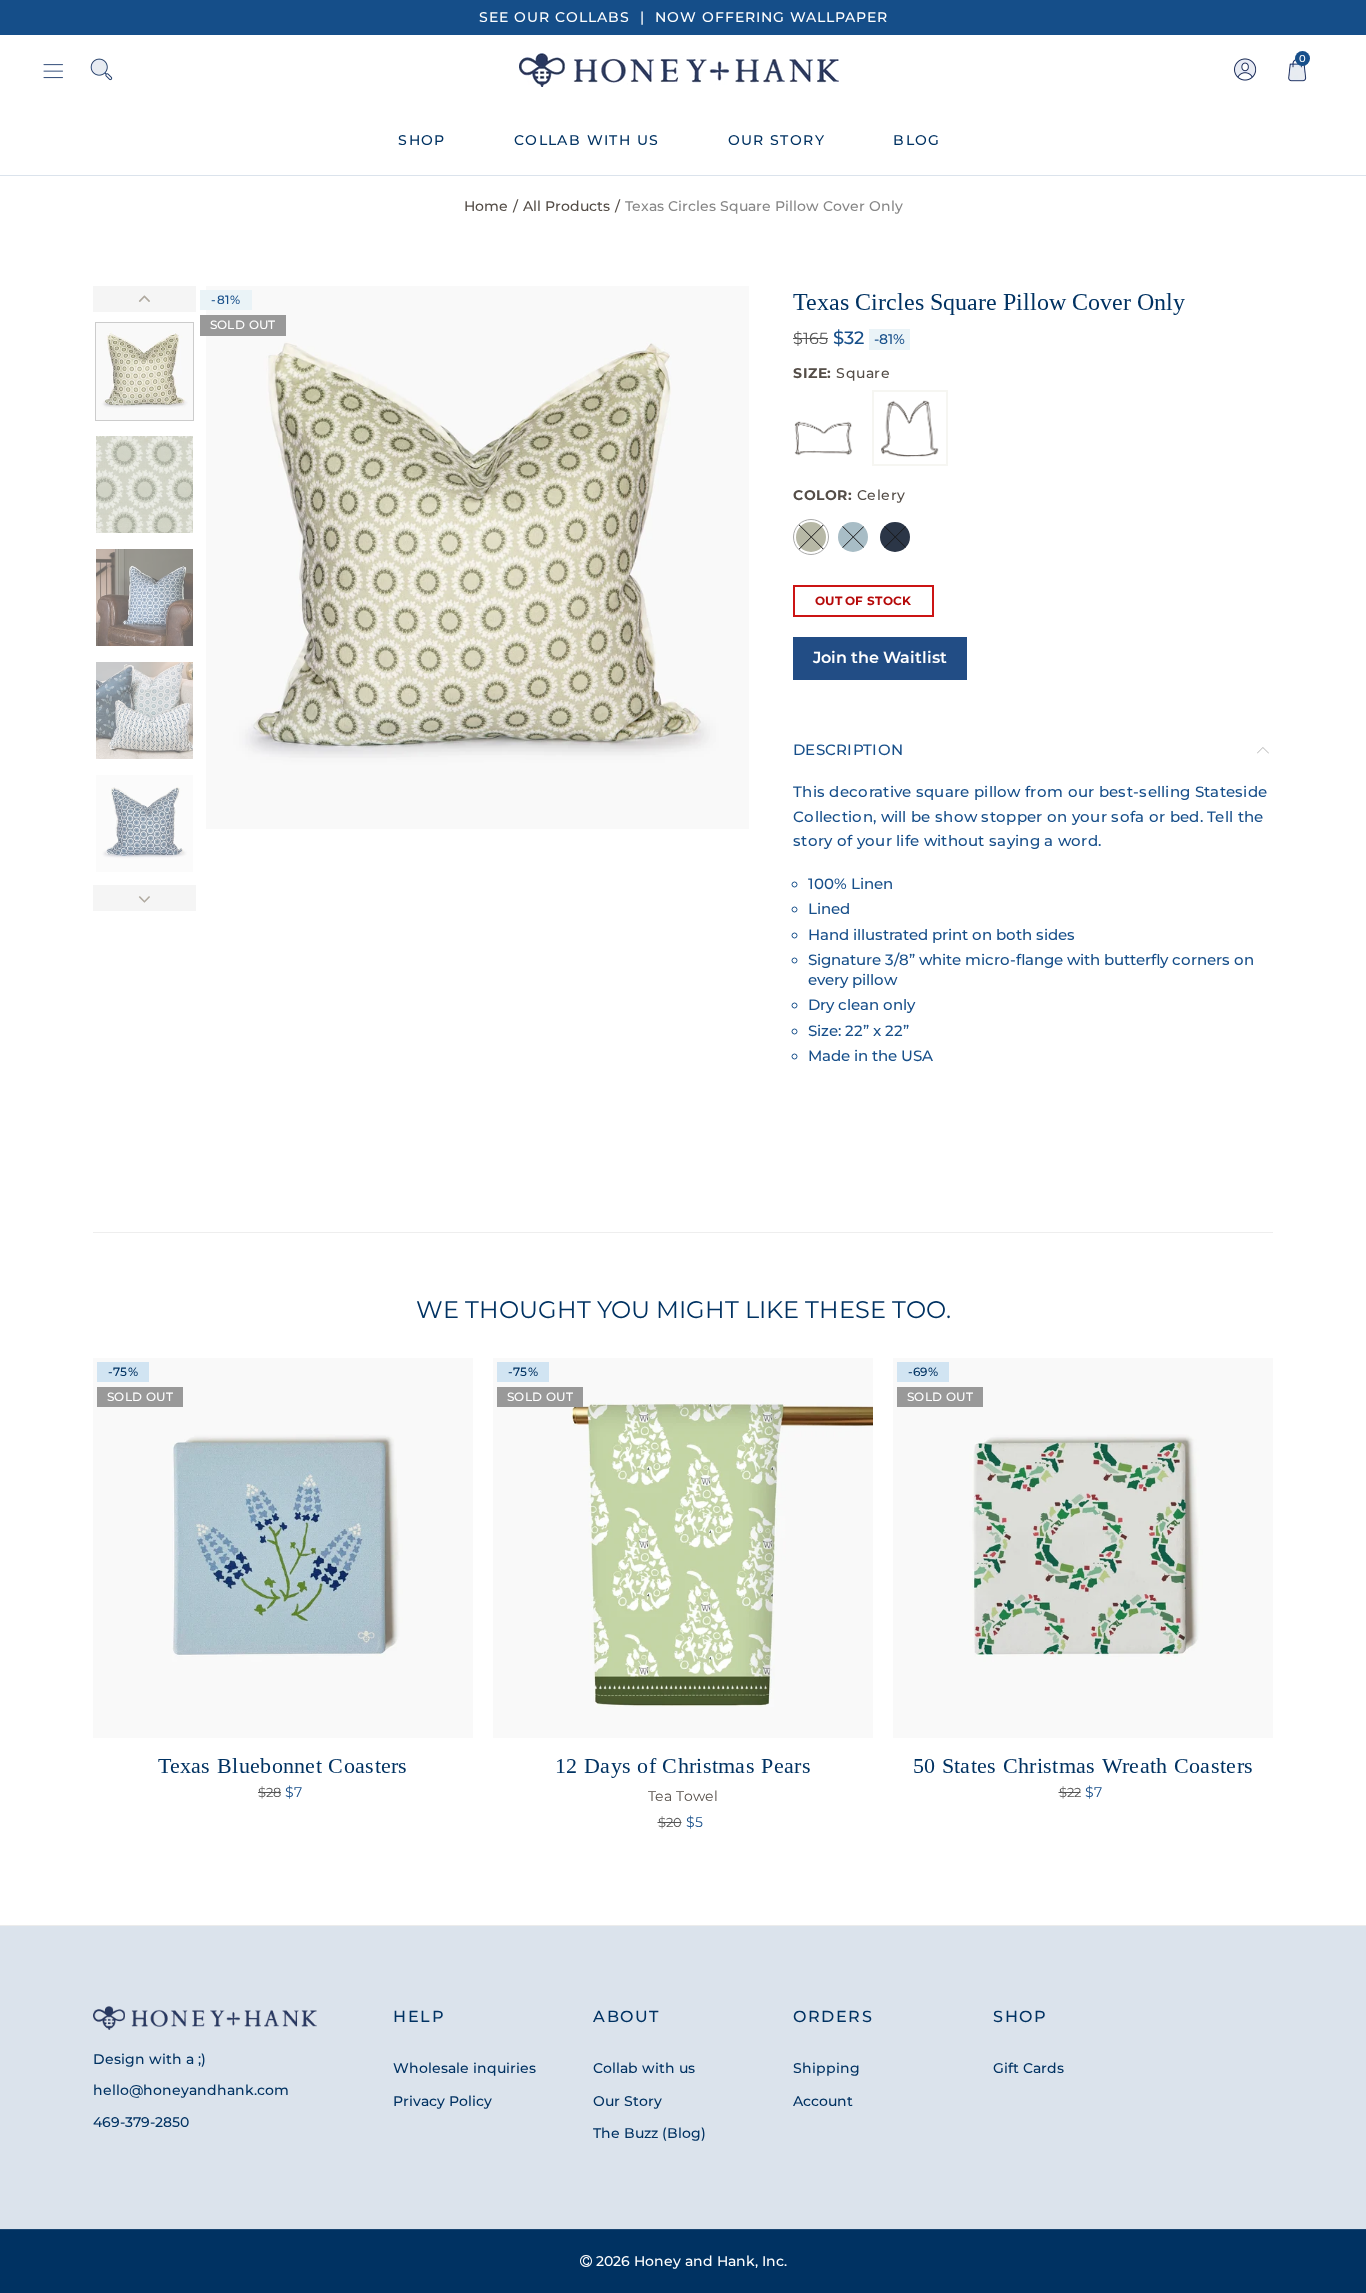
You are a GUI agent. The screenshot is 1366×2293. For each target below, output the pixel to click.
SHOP (422, 140)
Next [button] (695, 557)
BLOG (917, 140)
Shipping (826, 2068)
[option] (477, 557)
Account (823, 2101)
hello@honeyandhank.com (191, 2090)
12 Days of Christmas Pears (683, 1779)
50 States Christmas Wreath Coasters (1083, 1765)
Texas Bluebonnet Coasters (283, 1765)
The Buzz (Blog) (649, 2133)
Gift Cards (1028, 2068)
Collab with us (644, 2068)
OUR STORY (777, 140)
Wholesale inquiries (464, 2068)
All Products (566, 206)
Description (848, 750)
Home (486, 206)
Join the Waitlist (880, 657)
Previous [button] (259, 557)
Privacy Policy (442, 2101)
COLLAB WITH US (587, 140)
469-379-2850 (141, 2122)
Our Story (627, 2101)
